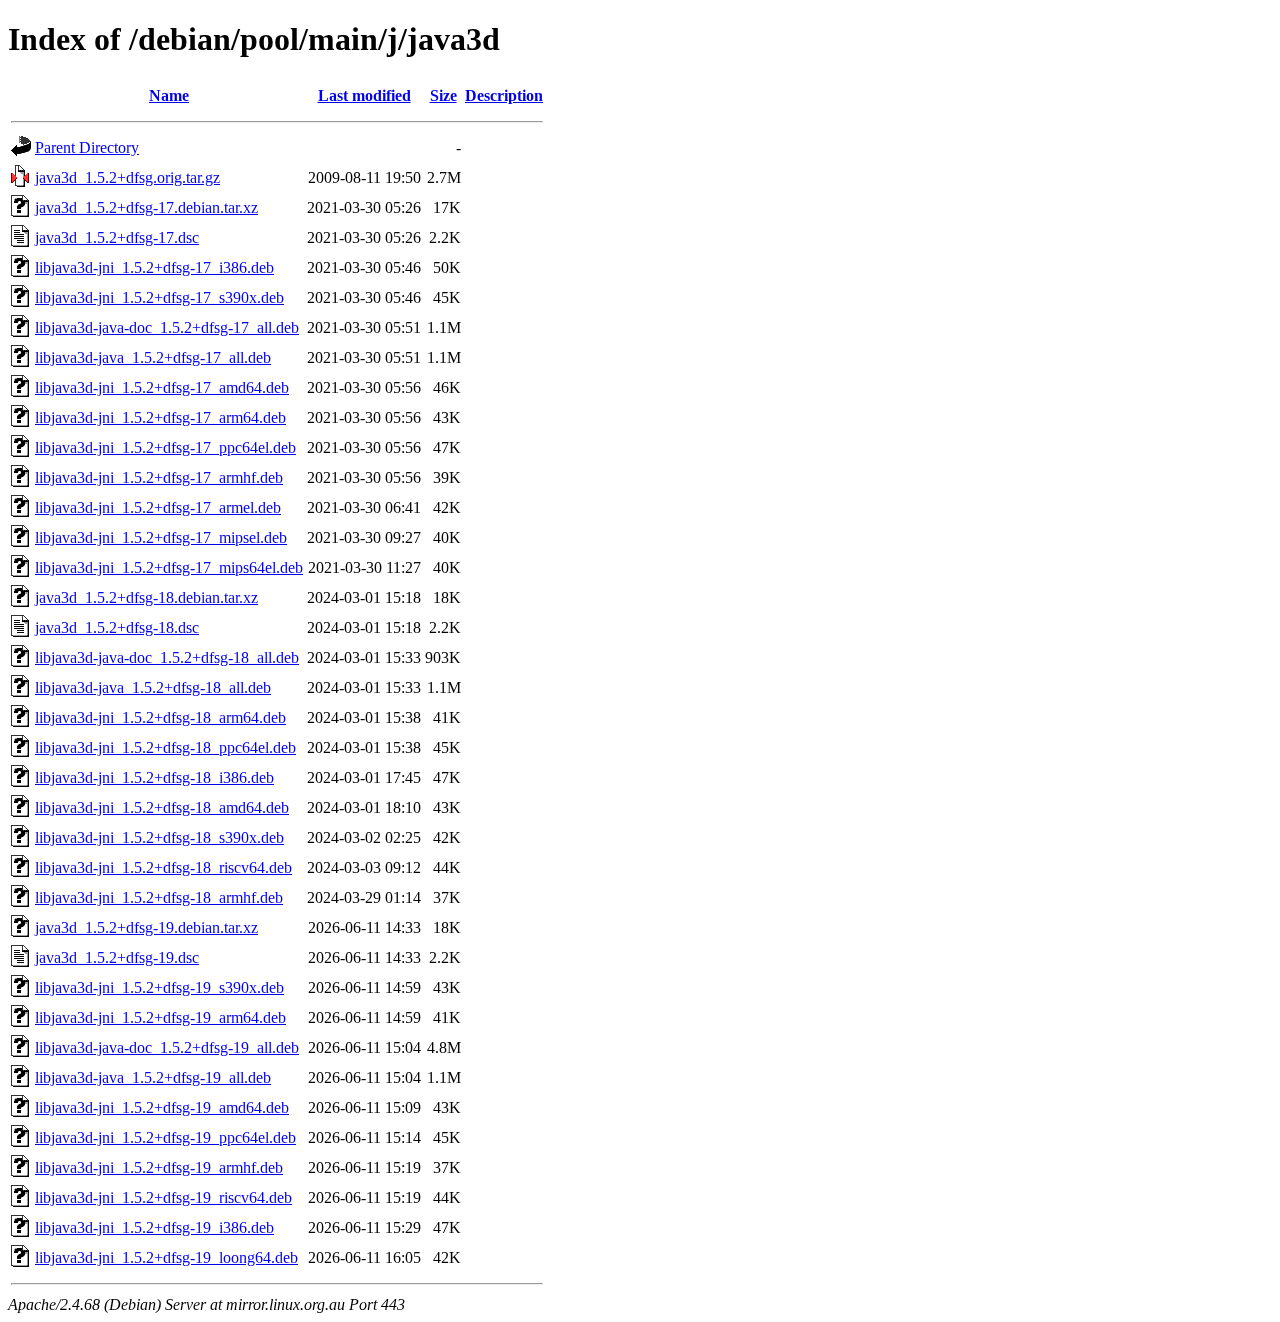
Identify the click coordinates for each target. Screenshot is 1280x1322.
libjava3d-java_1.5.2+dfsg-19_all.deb (153, 1077)
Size (443, 95)
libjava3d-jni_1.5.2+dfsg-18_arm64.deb (160, 717)
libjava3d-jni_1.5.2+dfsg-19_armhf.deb (159, 1167)
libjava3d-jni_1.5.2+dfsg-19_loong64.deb (166, 1257)
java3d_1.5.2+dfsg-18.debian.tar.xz (146, 597)
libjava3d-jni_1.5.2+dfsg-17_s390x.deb (159, 297)
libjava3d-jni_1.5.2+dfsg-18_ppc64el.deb (165, 747)
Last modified (364, 95)
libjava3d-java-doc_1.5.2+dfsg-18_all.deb (167, 657)
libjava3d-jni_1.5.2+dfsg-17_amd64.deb (162, 387)
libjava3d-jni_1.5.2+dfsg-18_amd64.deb (162, 807)
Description (504, 95)
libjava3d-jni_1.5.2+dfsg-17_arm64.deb (160, 417)
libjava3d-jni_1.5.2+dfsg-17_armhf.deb (159, 477)
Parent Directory (87, 147)
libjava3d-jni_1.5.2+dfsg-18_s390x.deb (159, 837)
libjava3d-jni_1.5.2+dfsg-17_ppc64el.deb (165, 447)
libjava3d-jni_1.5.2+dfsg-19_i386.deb (154, 1227)
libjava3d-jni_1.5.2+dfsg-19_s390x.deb (159, 987)
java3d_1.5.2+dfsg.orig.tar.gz (127, 177)
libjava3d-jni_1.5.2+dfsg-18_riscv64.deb (163, 867)
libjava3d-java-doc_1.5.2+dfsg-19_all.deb (167, 1047)
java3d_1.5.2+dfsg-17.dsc (117, 237)
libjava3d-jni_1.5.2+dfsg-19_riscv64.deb (163, 1197)
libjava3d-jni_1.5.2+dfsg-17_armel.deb (158, 507)
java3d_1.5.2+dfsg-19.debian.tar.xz (146, 927)
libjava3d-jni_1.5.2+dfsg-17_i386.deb (154, 267)
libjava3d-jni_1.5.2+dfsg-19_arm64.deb (160, 1017)
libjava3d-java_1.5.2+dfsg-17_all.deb (153, 357)
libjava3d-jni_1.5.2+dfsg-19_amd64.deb (162, 1107)
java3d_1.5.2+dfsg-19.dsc (117, 957)
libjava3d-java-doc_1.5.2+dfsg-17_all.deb (167, 327)
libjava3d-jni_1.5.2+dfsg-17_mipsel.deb (161, 537)
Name (169, 95)
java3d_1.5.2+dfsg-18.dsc (117, 627)
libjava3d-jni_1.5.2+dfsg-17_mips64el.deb (169, 567)
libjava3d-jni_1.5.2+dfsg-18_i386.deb (154, 777)
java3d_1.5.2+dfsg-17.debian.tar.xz (146, 207)
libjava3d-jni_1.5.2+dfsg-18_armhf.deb (159, 897)
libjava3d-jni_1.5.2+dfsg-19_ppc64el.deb (165, 1137)
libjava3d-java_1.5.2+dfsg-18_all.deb (153, 687)
